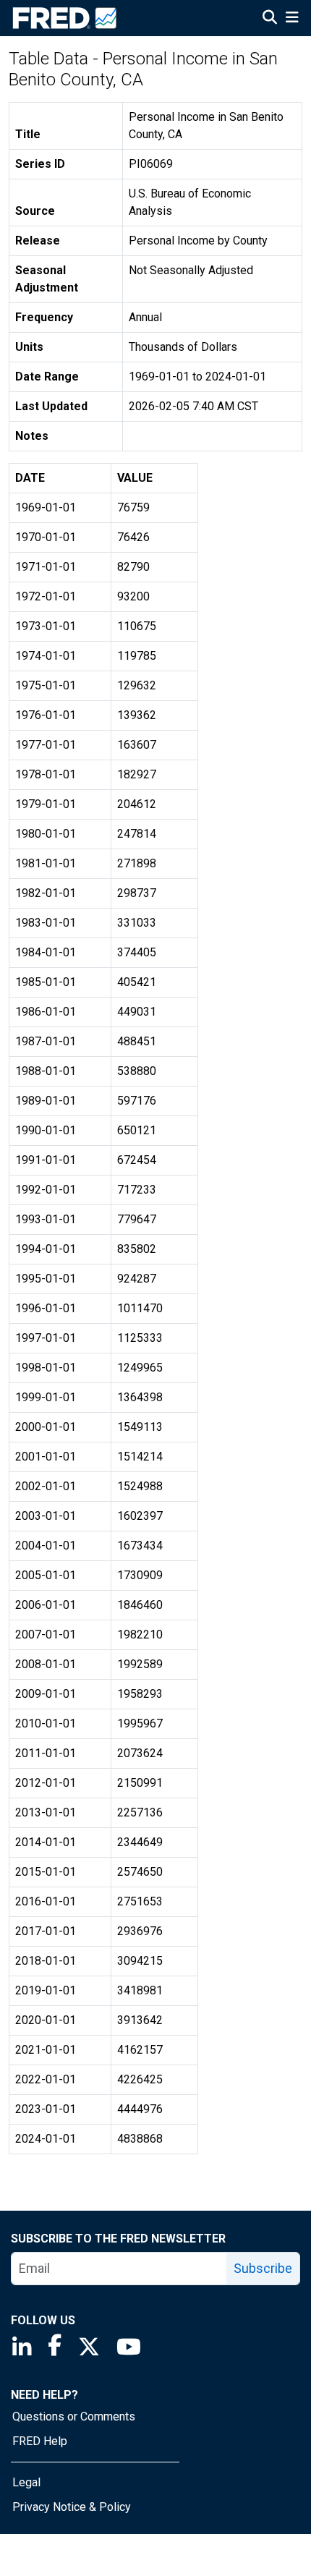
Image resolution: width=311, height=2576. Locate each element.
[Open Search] (270, 19)
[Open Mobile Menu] (292, 19)
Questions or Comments (74, 2416)
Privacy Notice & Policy (72, 2507)
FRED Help (40, 2441)
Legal (26, 2482)
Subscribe (263, 2268)
